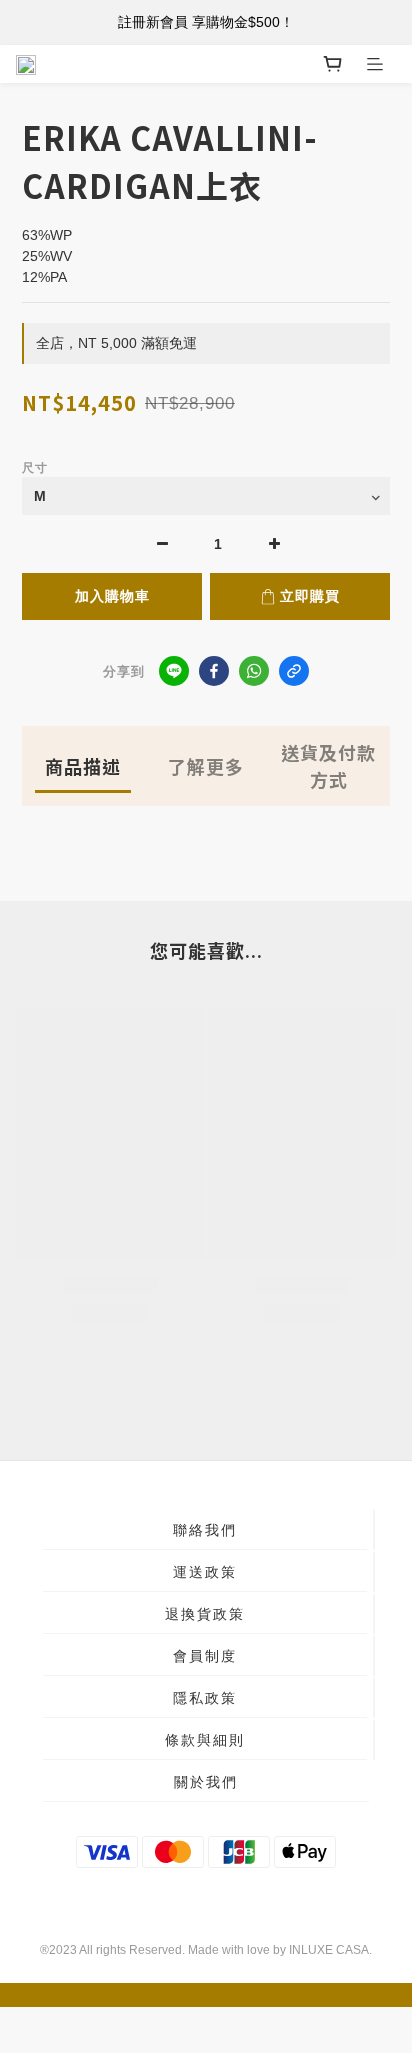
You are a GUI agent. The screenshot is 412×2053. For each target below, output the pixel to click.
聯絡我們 (205, 1530)
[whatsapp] (254, 671)
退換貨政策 (205, 1614)
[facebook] (214, 671)
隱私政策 (205, 1698)
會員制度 (205, 1656)
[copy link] (294, 671)
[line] (174, 671)
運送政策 (205, 1572)
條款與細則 (205, 1740)
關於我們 (206, 1782)
